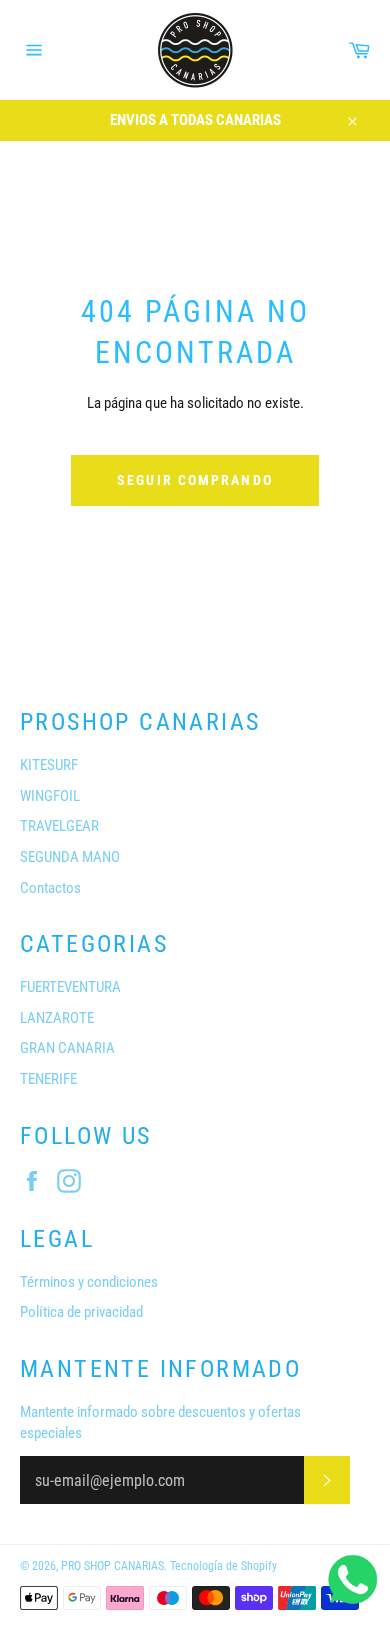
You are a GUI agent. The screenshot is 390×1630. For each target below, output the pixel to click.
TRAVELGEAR (59, 826)
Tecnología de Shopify (223, 1566)
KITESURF (49, 765)
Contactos (50, 888)
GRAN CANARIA (67, 1048)
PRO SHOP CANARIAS (112, 1566)
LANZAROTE (57, 1018)
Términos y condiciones (89, 1282)
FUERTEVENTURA (70, 987)
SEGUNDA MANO (70, 857)
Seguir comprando (195, 480)
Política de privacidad (81, 1312)
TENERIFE (48, 1079)
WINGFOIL (50, 796)
